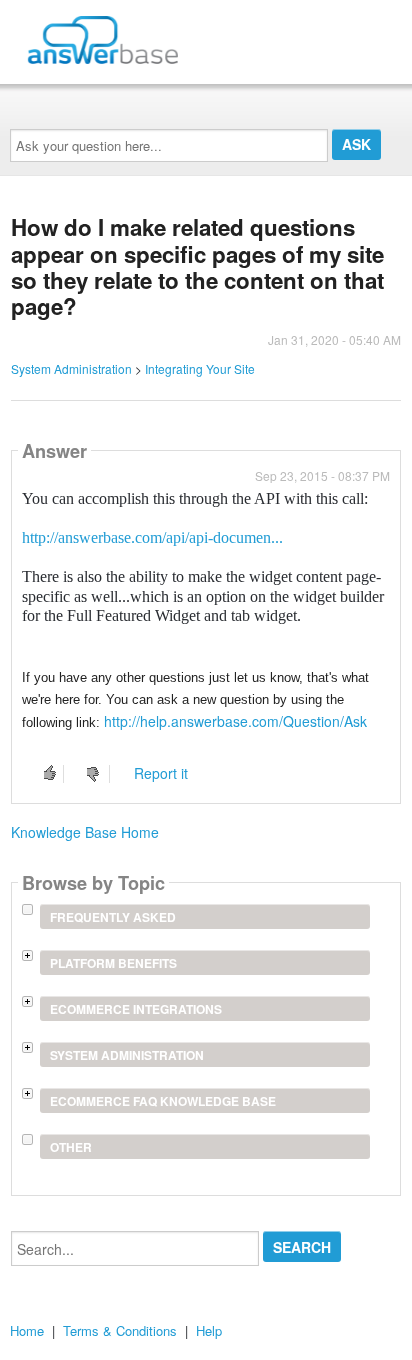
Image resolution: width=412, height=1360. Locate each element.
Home (27, 1330)
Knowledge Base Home (85, 832)
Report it (161, 773)
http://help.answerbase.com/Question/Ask (235, 721)
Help (209, 1330)
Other (71, 1147)
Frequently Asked (113, 917)
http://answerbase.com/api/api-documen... (152, 537)
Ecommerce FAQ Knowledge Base (163, 1101)
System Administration (71, 368)
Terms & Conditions (120, 1330)
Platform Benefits (113, 963)
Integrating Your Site (200, 368)
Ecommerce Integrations (136, 1009)
